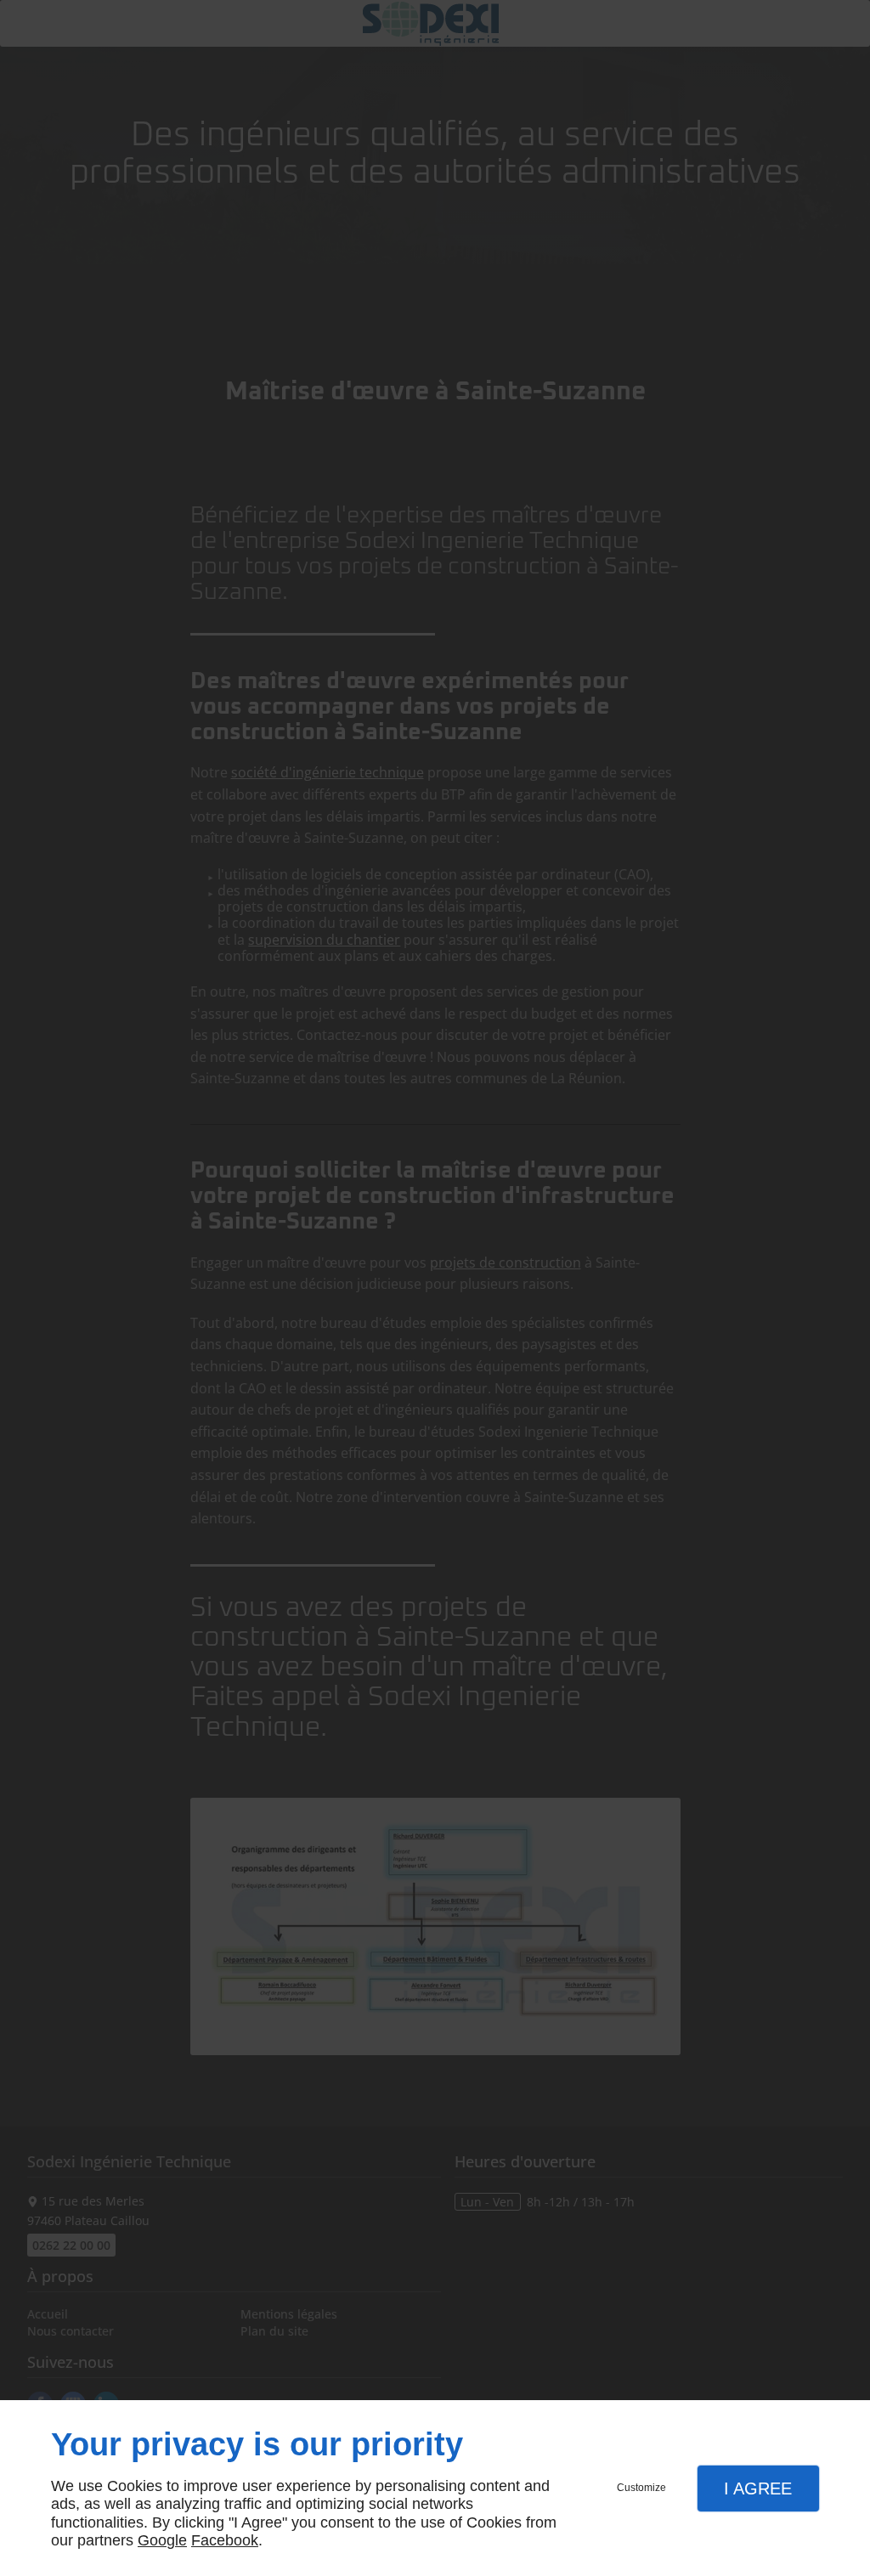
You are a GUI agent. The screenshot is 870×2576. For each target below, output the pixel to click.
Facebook (225, 2540)
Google (162, 2540)
